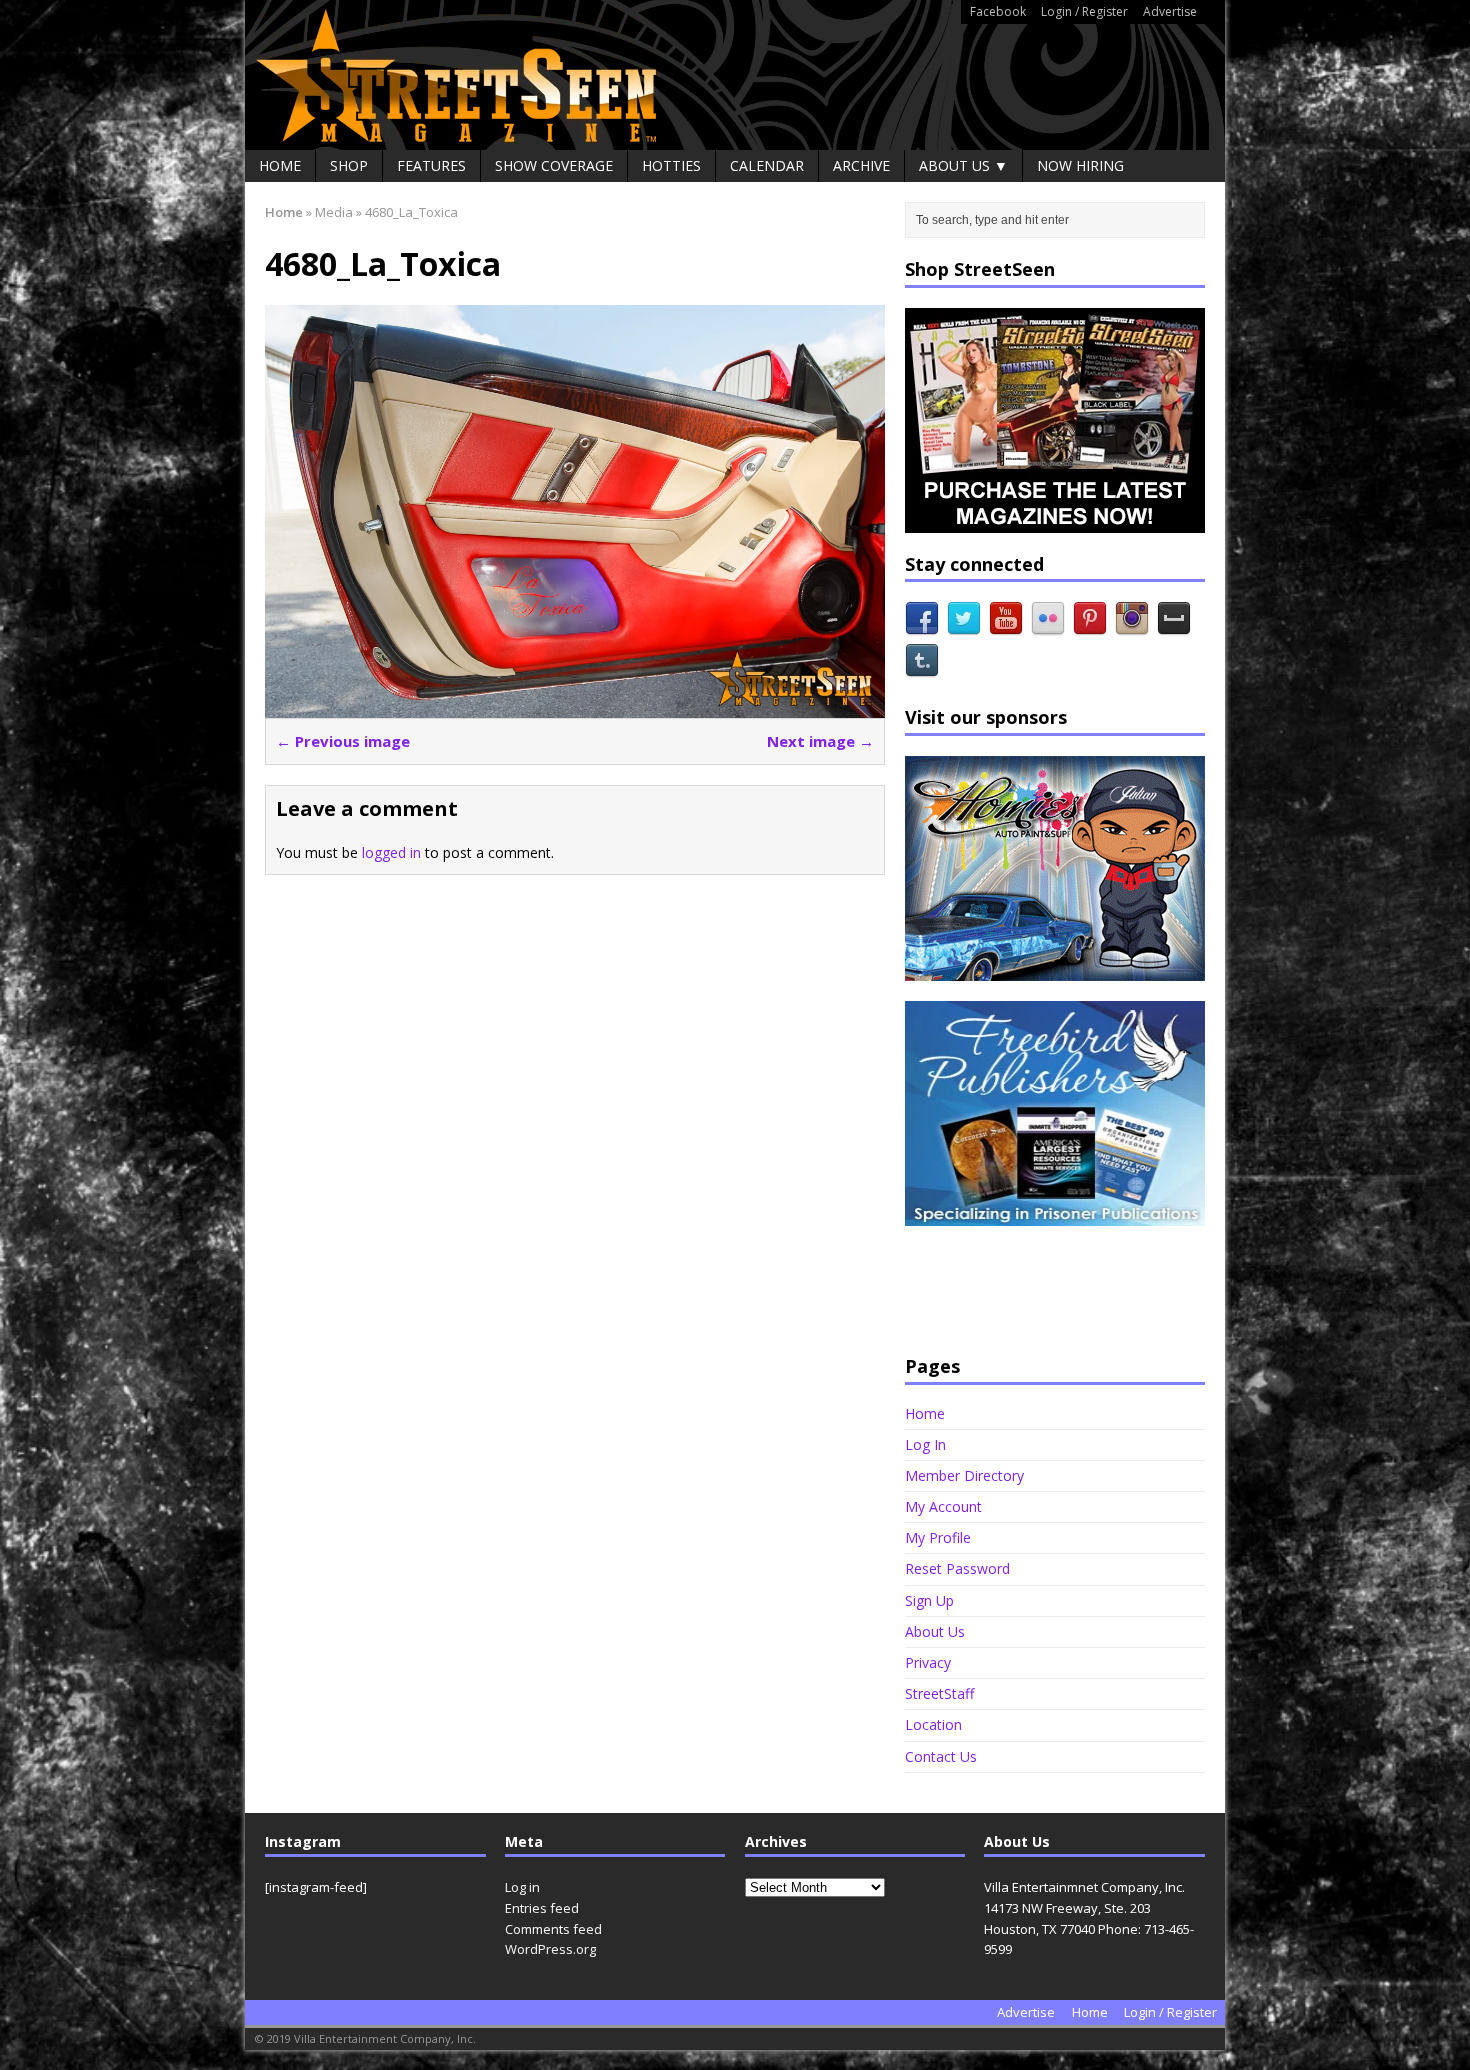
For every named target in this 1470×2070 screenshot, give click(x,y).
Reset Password (957, 1568)
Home (280, 165)
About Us (935, 1631)
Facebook (998, 11)
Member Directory (964, 1475)
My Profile (938, 1537)
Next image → (820, 741)
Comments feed (553, 1929)
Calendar (767, 165)
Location (933, 1724)
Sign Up (929, 1600)
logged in (391, 852)
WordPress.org (550, 1949)
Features (431, 165)
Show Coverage (554, 165)
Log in (522, 1887)
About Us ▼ (963, 165)
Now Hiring (1080, 165)
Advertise (1170, 11)
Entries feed (542, 1908)
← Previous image (343, 741)
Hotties (671, 165)
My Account (943, 1506)
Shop (349, 165)
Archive (861, 165)
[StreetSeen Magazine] (735, 75)
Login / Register (1084, 11)
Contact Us (941, 1756)
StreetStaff (939, 1693)
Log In (925, 1444)
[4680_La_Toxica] (575, 706)
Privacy (928, 1662)
